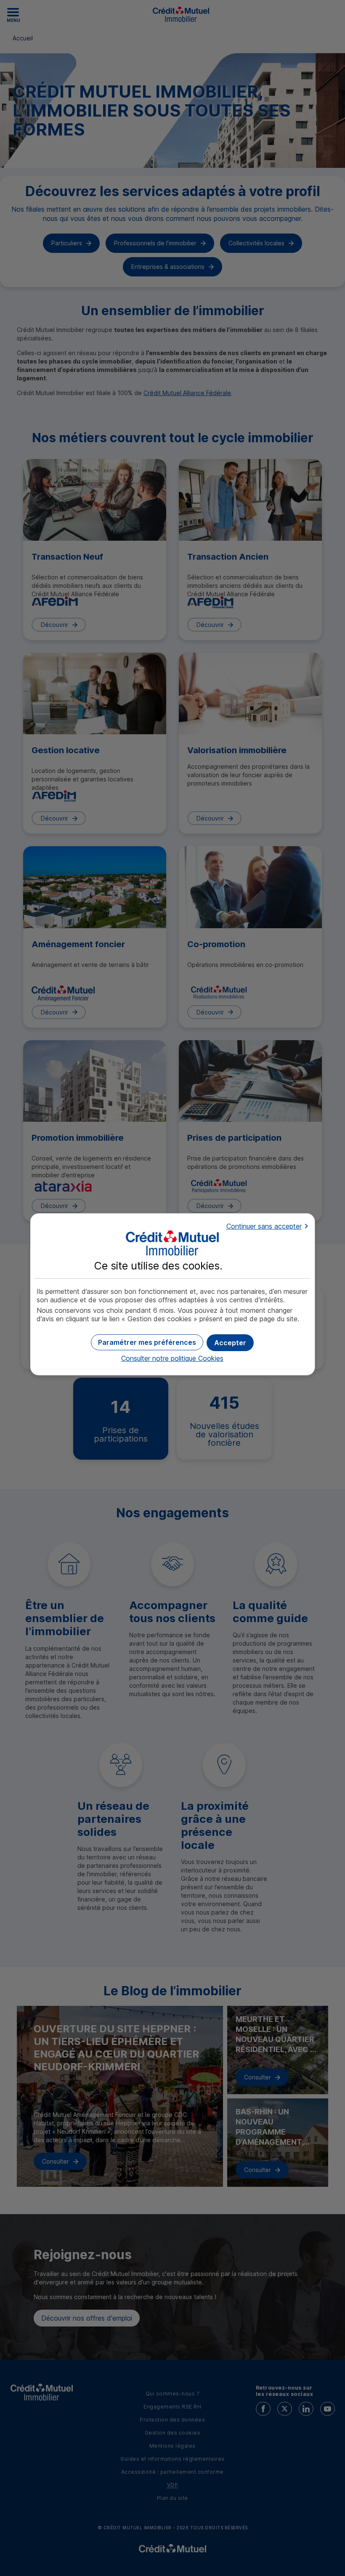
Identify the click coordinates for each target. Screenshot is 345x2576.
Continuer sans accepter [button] (264, 1226)
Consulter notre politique (172, 1358)
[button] (230, 1343)
